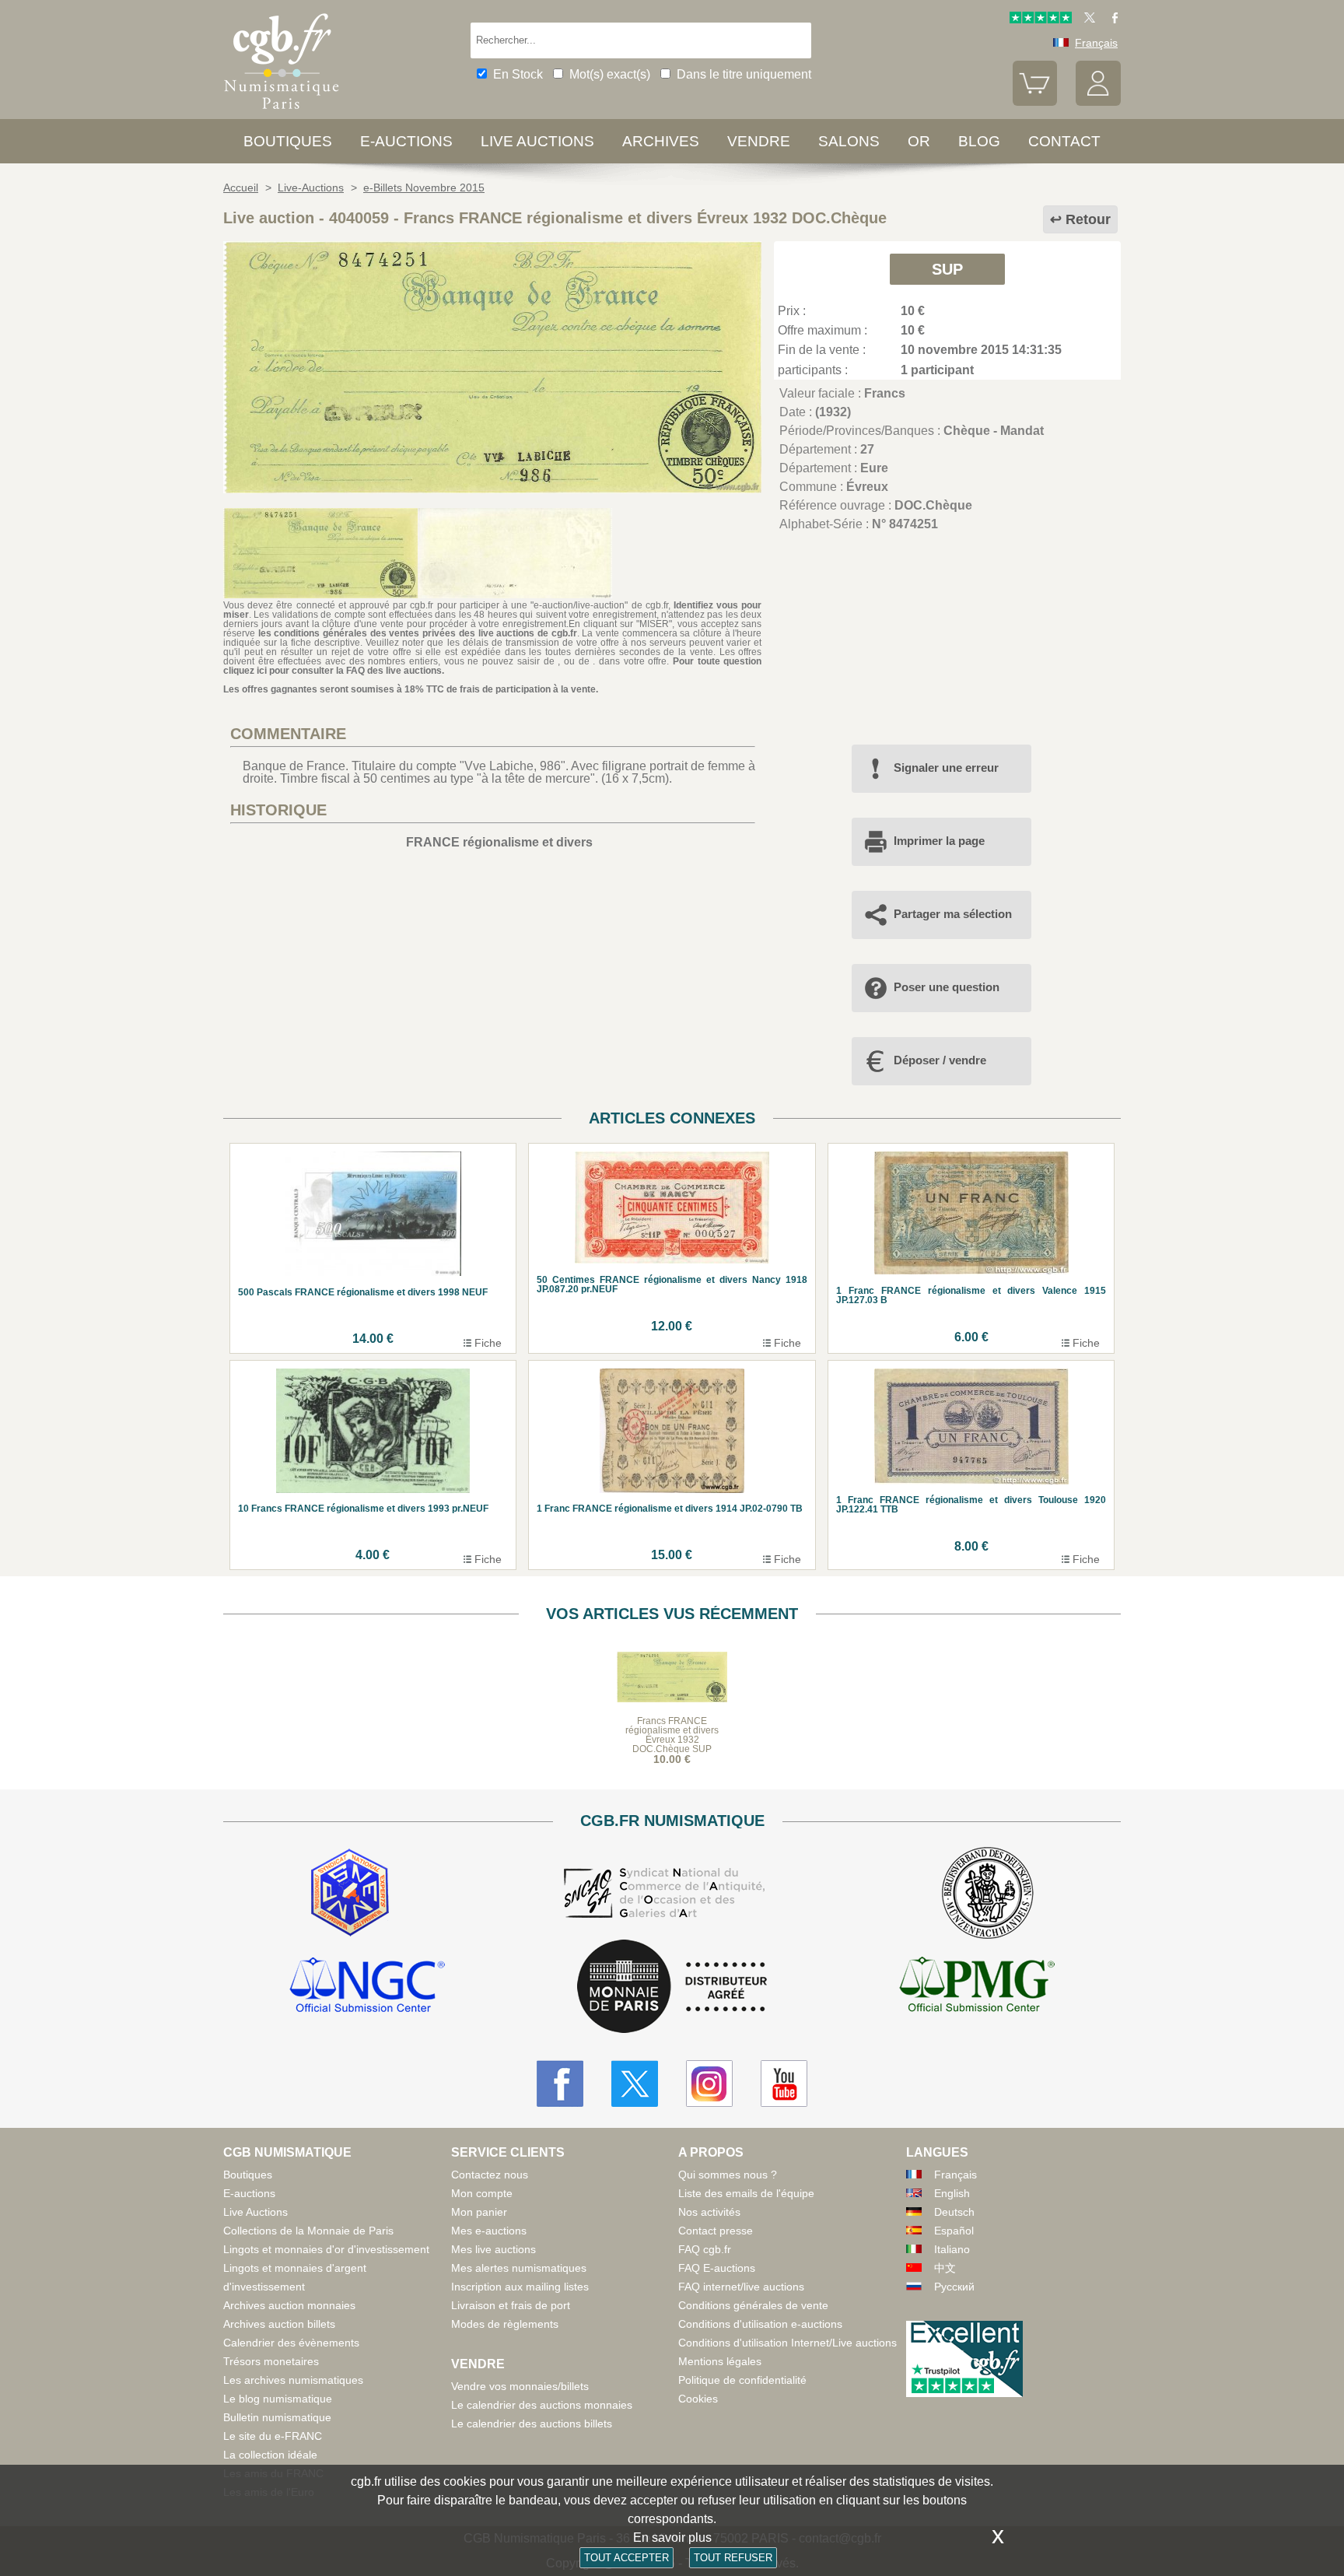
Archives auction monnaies (289, 2305)
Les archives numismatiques (293, 2380)
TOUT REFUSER (733, 2558)
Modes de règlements (505, 2324)
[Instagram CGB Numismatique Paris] (709, 2084)
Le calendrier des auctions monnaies (542, 2405)
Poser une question (947, 987)
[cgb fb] (1111, 19)
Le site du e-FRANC (273, 2436)
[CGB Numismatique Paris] (282, 112)
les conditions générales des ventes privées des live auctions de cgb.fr (418, 633)
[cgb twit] (1087, 19)
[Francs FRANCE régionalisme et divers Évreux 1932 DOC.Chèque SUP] (492, 489)
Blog (979, 141)
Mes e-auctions (489, 2231)
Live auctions (537, 141)
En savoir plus (672, 2537)
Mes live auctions (493, 2249)
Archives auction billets (279, 2324)
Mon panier (479, 2212)
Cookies (698, 2399)
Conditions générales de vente (753, 2305)
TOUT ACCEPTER (626, 2558)
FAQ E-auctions (717, 2268)
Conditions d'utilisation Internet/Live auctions (787, 2343)
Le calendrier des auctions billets (532, 2424)
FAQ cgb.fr (705, 2249)
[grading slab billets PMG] (977, 1987)
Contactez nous (490, 2175)
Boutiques (288, 141)
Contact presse (716, 2231)
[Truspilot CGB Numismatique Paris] (1041, 19)
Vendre (759, 141)
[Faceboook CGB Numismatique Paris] (560, 2084)
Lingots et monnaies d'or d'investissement (326, 2249)
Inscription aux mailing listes (520, 2287)
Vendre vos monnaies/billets (520, 2386)
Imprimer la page (939, 841)
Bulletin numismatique (277, 2417)
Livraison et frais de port (511, 2305)
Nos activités (709, 2212)
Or (919, 141)
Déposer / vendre (940, 1060)
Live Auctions (255, 2212)
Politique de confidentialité (742, 2380)
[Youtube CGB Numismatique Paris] (784, 2084)
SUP (947, 269)
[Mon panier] (1035, 102)
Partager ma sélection (953, 914)
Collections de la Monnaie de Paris (308, 2231)
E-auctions (406, 141)
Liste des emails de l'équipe (746, 2193)
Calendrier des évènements (291, 2343)
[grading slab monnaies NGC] (367, 1987)
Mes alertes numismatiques (519, 2268)
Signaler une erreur (946, 768)
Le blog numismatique (278, 2399)
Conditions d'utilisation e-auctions (760, 2324)
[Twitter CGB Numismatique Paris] (635, 2084)
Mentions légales (720, 2361)
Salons (849, 141)
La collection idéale (270, 2455)
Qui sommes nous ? (728, 2175)
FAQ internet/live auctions (741, 2287)
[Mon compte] (1098, 102)
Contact (1064, 141)
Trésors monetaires (271, 2361)
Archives (661, 141)
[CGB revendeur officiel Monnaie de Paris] (672, 1987)
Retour (1088, 219)
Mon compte (482, 2193)
